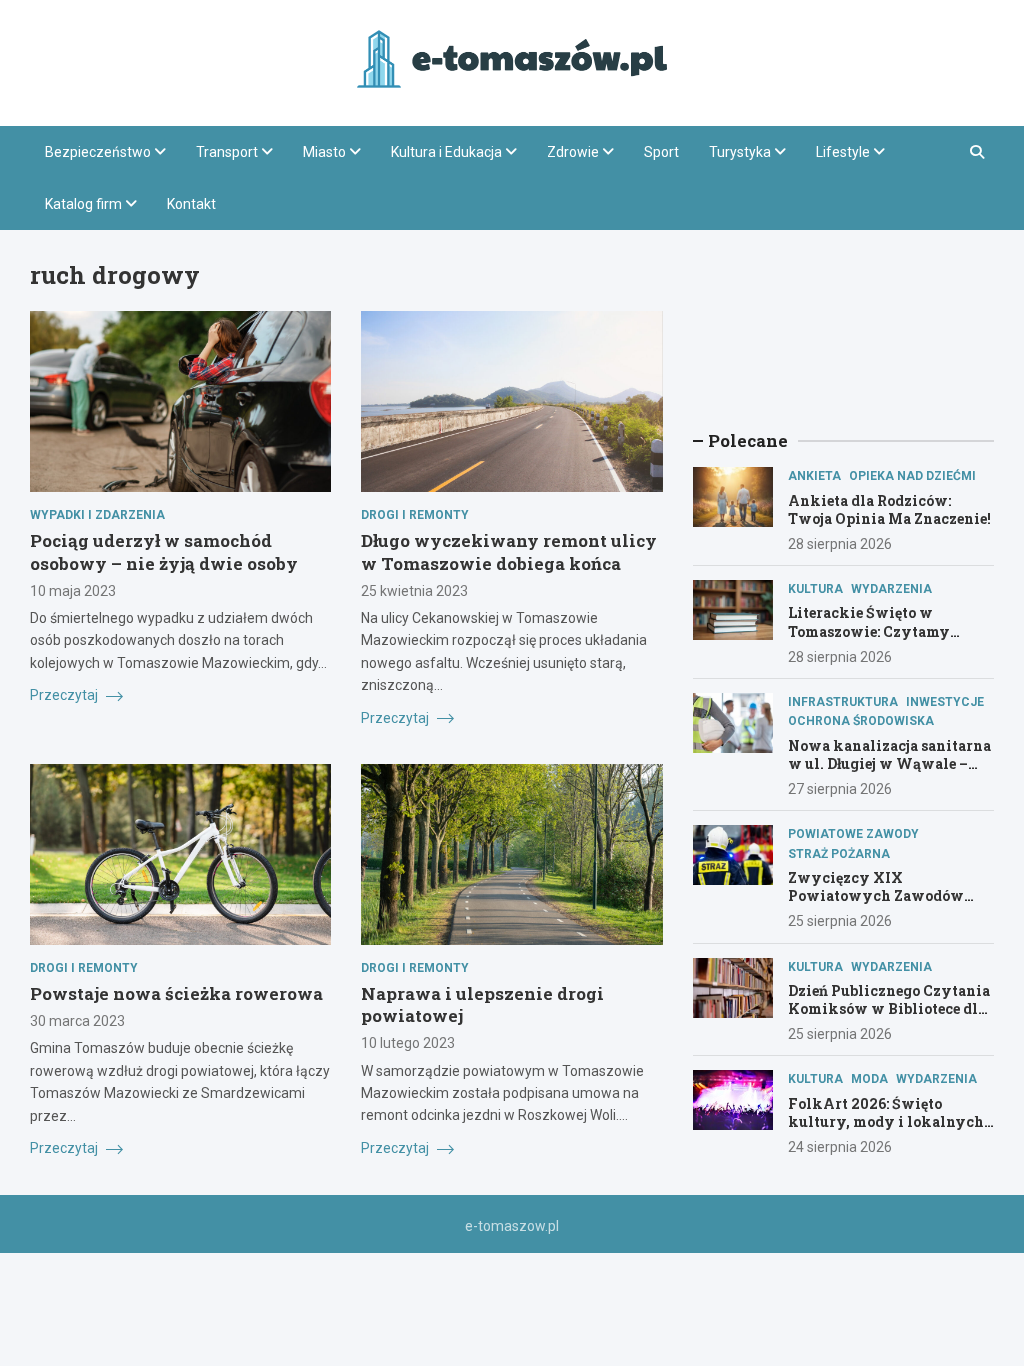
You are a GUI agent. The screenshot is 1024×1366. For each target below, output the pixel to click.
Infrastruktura (843, 702)
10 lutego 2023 (408, 1043)
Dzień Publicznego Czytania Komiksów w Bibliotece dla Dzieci (889, 1008)
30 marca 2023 (77, 1021)
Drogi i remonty (415, 515)
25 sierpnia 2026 (840, 921)
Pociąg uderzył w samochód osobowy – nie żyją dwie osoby (164, 551)
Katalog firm (83, 204)
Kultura (815, 589)
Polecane (748, 440)
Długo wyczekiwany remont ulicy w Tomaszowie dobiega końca (509, 551)
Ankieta (814, 476)
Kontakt (191, 204)
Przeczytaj (65, 695)
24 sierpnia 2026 (840, 1147)
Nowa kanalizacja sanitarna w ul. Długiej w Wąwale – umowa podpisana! (889, 763)
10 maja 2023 (73, 591)
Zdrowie (573, 152)
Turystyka (740, 152)
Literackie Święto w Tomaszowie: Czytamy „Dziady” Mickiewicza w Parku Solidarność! (878, 640)
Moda (869, 1079)
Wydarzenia (891, 589)
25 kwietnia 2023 (414, 591)
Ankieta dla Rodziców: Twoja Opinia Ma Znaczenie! (889, 509)
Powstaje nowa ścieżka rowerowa (176, 993)
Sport (661, 152)
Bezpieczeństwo (98, 152)
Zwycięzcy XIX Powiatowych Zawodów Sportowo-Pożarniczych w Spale (885, 905)
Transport (227, 152)
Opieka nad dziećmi (912, 476)
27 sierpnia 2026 (840, 789)
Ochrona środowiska (861, 721)
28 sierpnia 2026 (840, 544)
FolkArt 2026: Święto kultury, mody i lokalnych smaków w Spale (886, 1121)
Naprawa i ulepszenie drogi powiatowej (482, 1004)
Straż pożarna (839, 854)
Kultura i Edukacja (446, 152)
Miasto (324, 152)
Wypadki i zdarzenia (97, 515)
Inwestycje (945, 702)
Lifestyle (843, 152)
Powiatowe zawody (853, 834)
